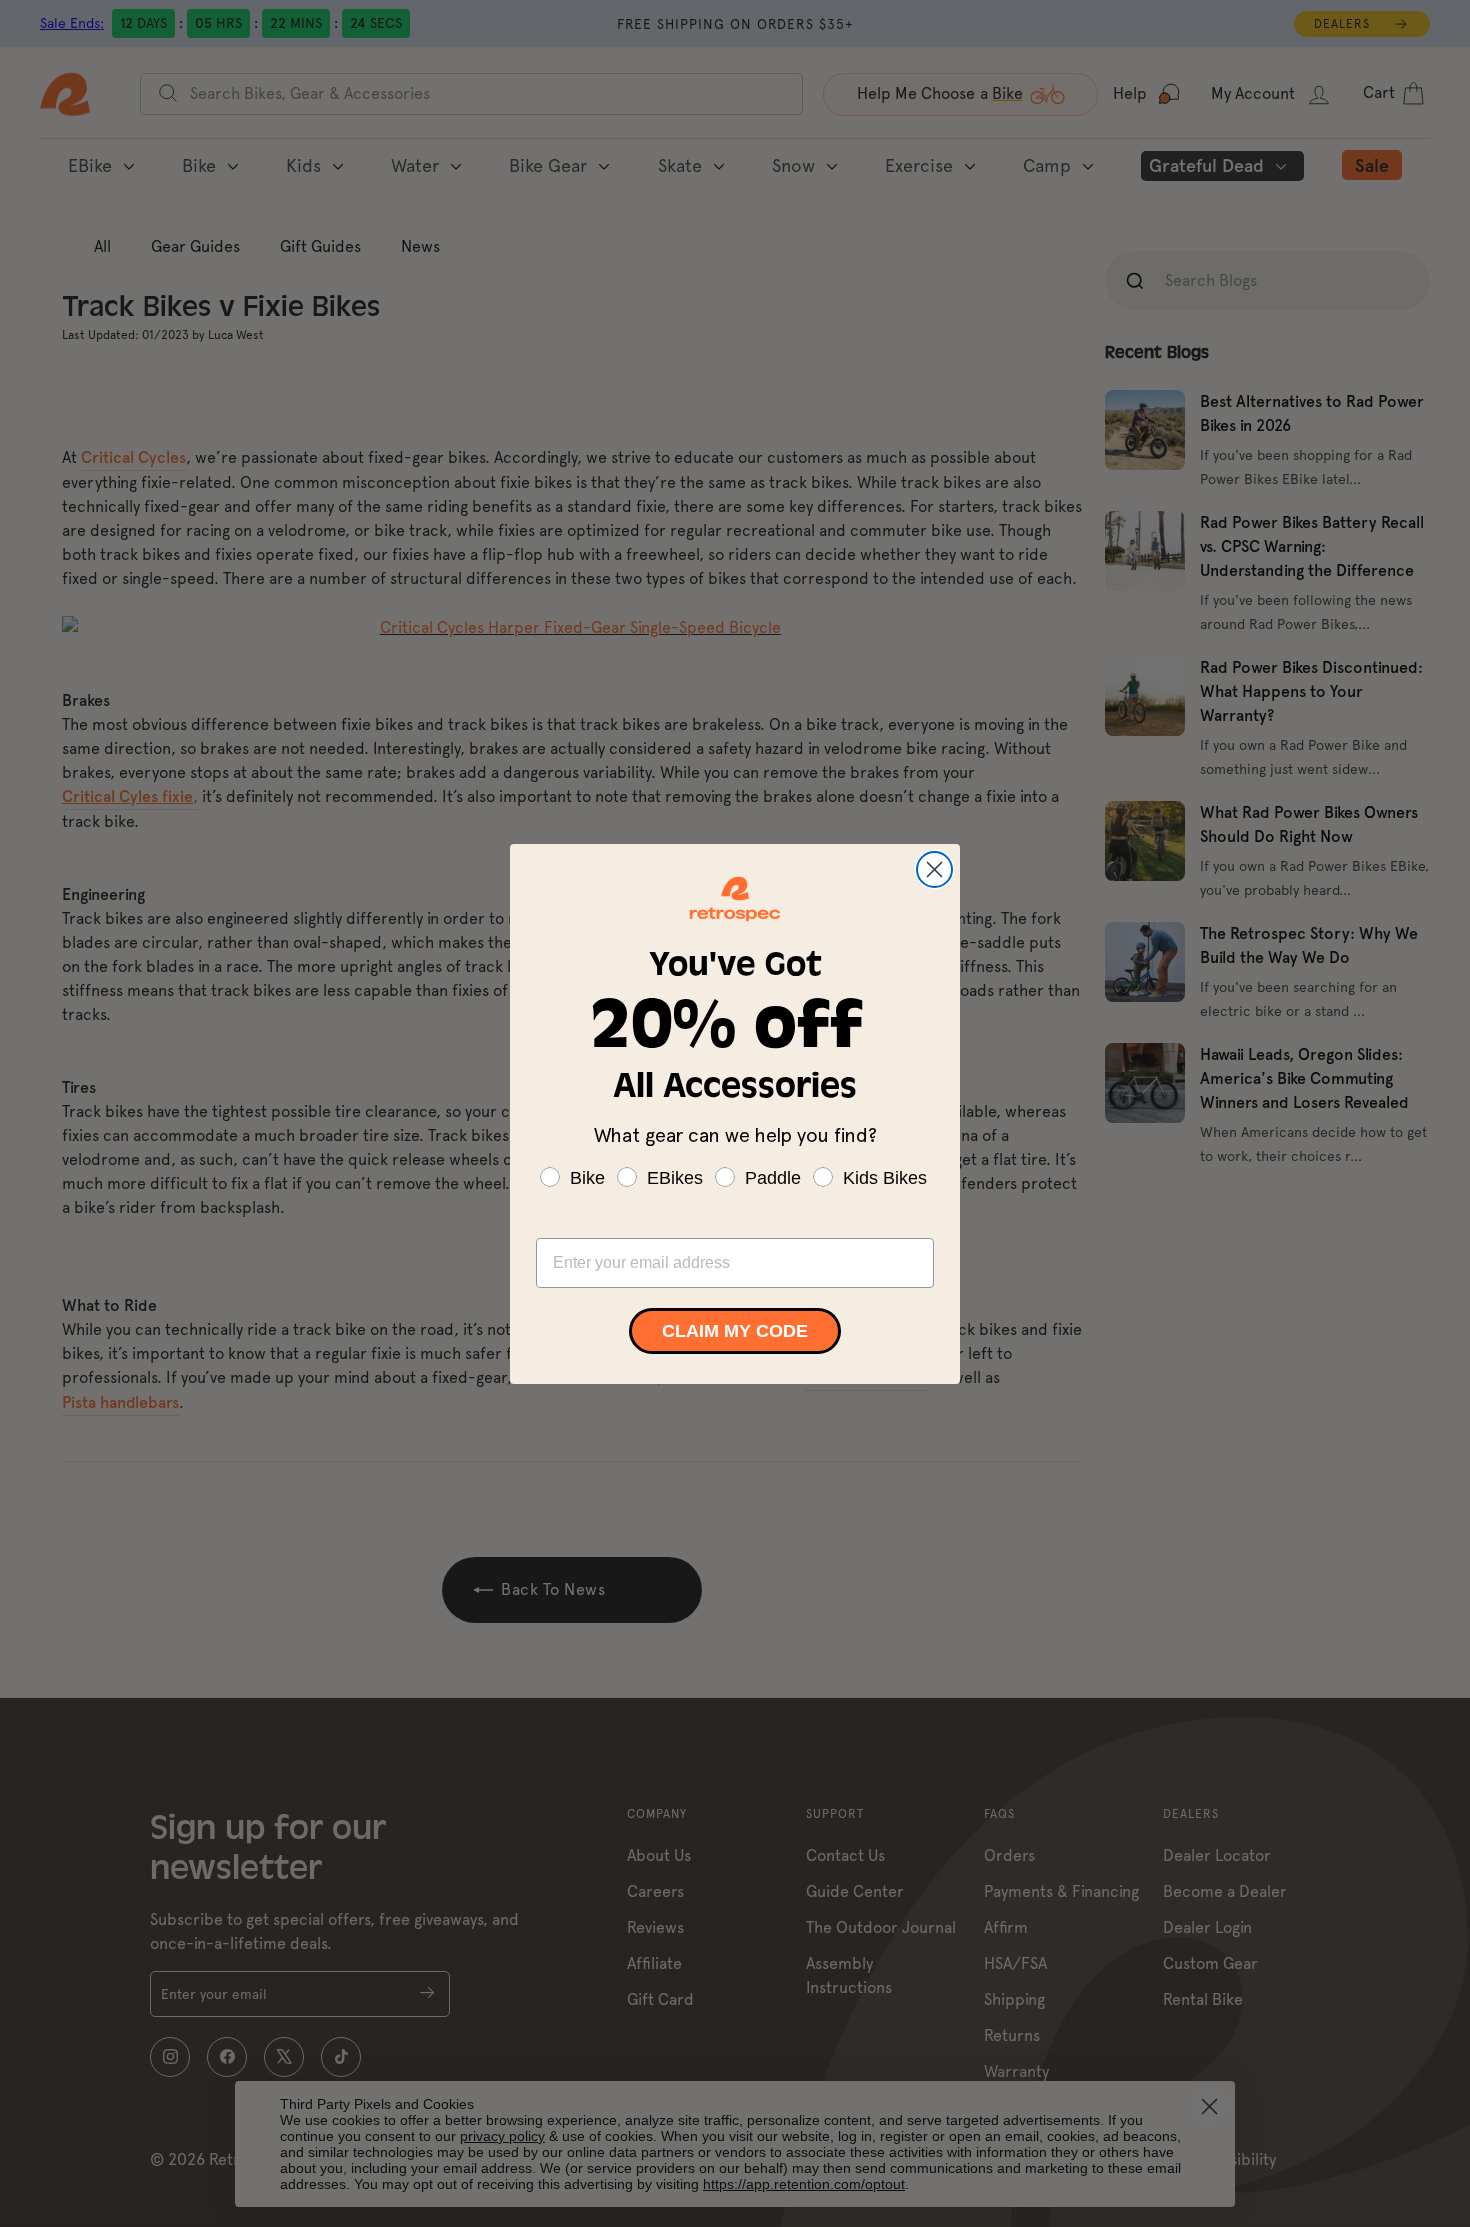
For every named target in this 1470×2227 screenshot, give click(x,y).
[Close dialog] (934, 869)
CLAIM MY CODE (735, 1331)
